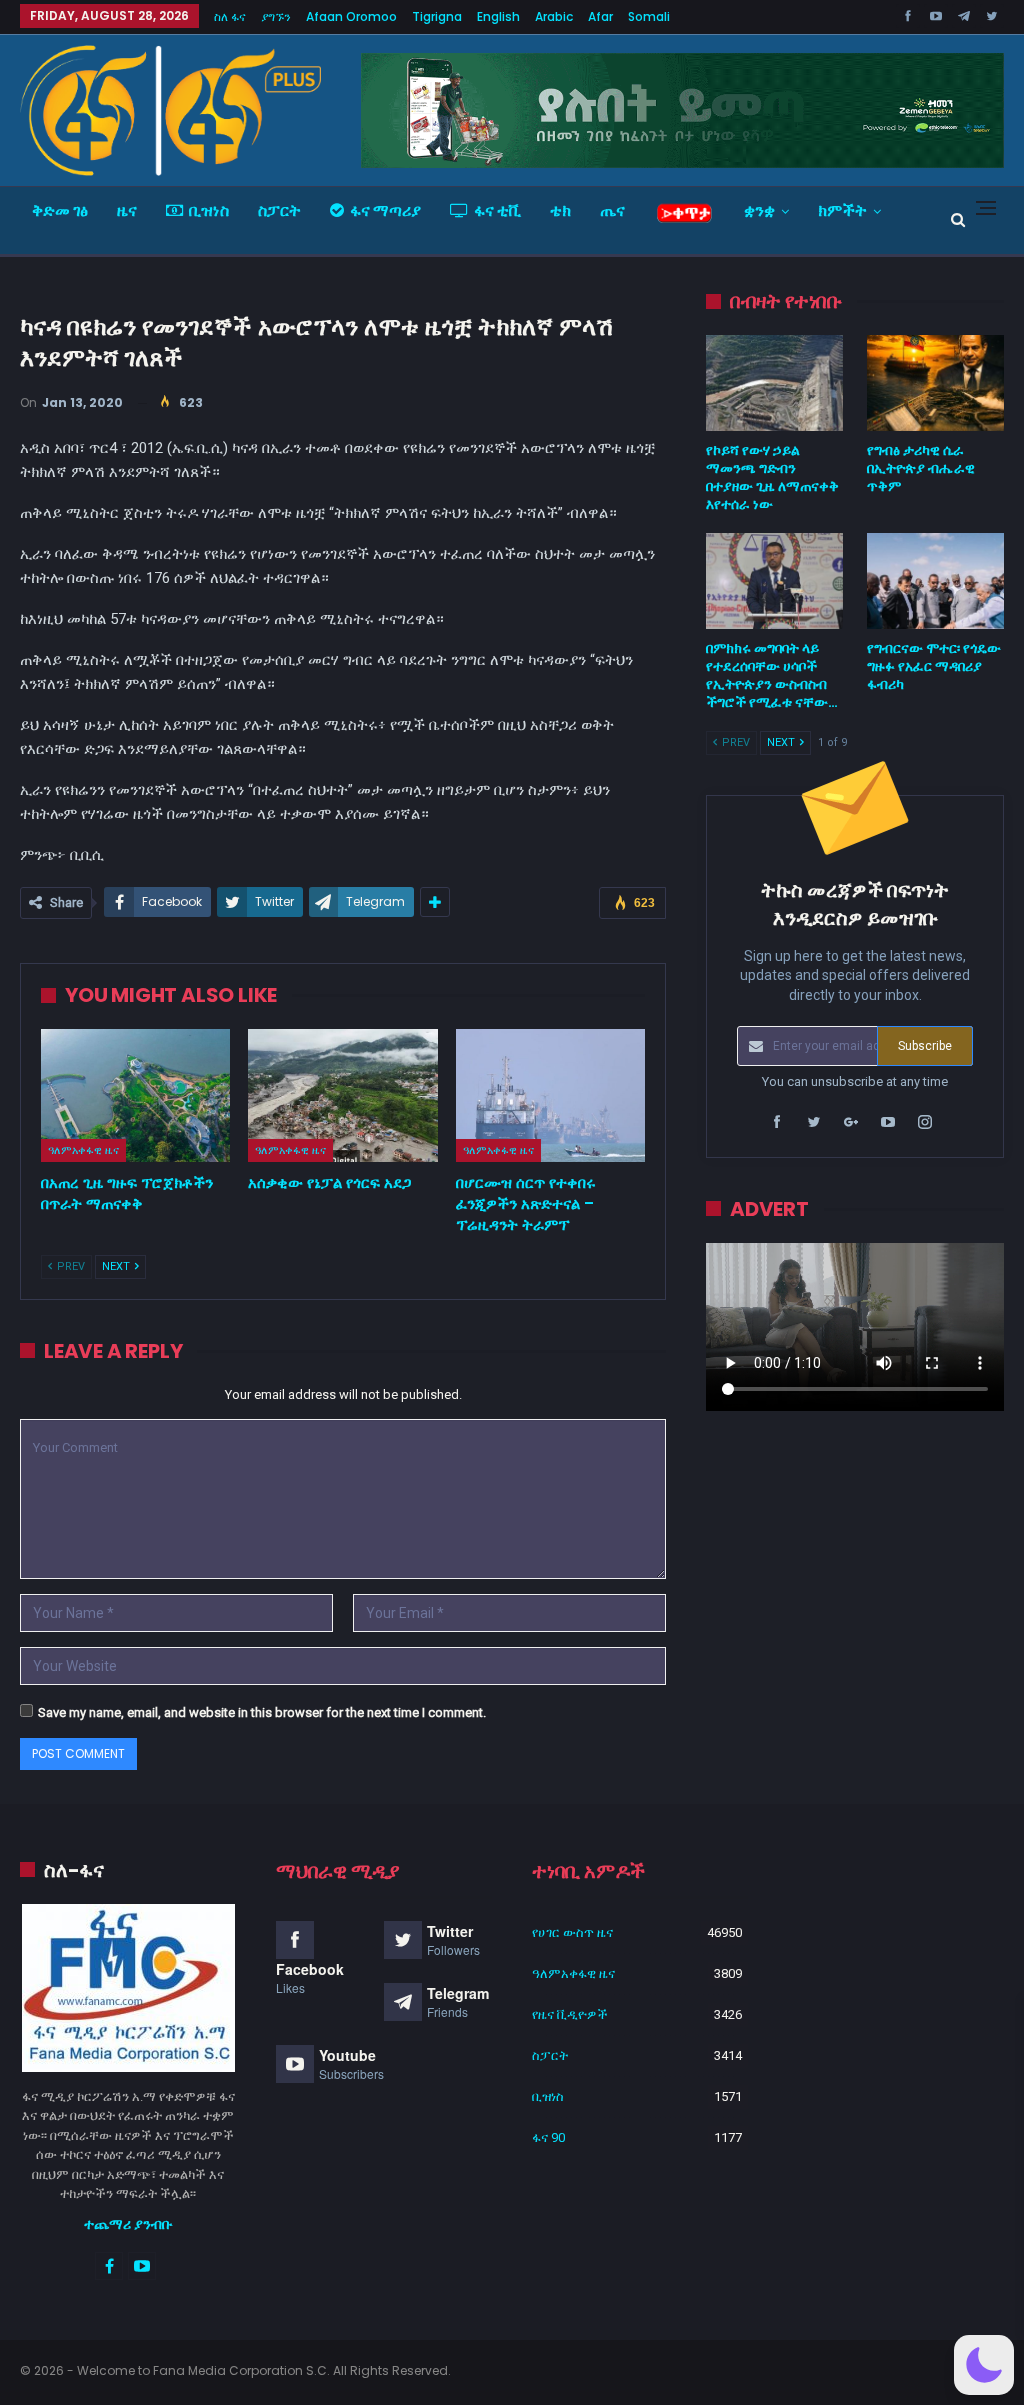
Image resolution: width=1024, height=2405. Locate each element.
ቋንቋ (759, 210)
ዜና (127, 210)
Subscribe (925, 1046)
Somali (649, 16)
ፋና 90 (548, 2137)
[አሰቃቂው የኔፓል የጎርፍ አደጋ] (342, 1095)
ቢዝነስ (209, 210)
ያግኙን (276, 16)
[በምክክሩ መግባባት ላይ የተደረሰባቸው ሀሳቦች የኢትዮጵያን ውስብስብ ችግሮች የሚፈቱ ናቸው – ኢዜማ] (774, 581)
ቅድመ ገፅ (60, 210)
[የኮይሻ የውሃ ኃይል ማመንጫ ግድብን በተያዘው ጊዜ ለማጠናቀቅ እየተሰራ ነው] (774, 383)
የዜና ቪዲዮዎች (570, 2014)
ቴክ (560, 210)
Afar (600, 16)
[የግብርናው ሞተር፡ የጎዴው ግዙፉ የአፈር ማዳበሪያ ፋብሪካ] (935, 581)
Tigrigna (437, 16)
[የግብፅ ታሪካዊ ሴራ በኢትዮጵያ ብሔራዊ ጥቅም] (935, 383)
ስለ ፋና (230, 16)
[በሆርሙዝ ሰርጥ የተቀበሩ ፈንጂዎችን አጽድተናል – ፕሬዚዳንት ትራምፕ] (550, 1095)
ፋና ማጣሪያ (385, 210)
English (498, 16)
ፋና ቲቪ (497, 210)
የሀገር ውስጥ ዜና (572, 1932)
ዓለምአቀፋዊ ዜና (83, 1150)
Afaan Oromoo (351, 16)
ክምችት (842, 210)
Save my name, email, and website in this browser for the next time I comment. (262, 1712)
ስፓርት (279, 210)
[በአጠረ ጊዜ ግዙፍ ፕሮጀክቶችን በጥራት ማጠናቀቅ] (135, 1095)
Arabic (554, 16)
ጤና (612, 210)
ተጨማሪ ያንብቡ (128, 2224)
